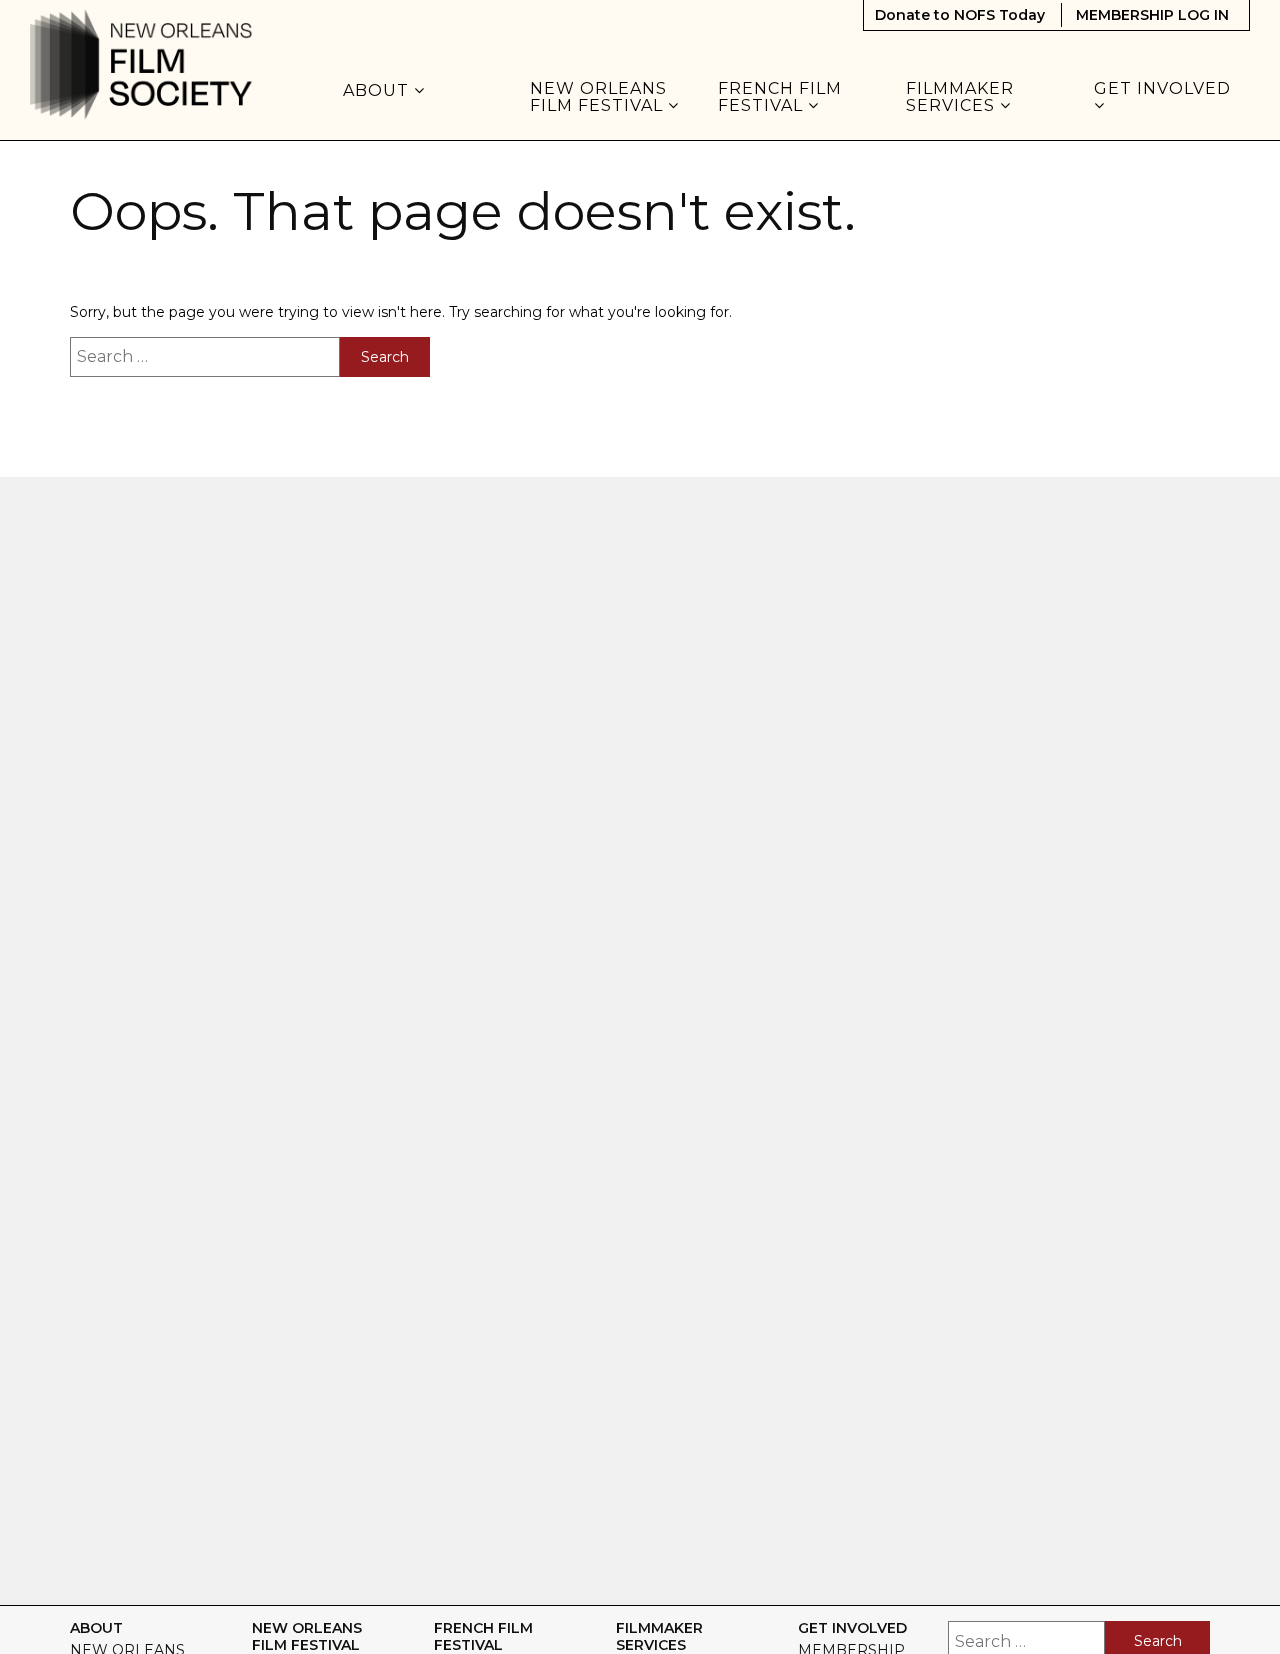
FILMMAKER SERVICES (960, 97)
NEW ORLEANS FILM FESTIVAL (599, 97)
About (378, 91)
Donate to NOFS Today (960, 15)
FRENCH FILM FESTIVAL (780, 97)
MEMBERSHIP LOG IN (1152, 15)
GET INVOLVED (1165, 89)
